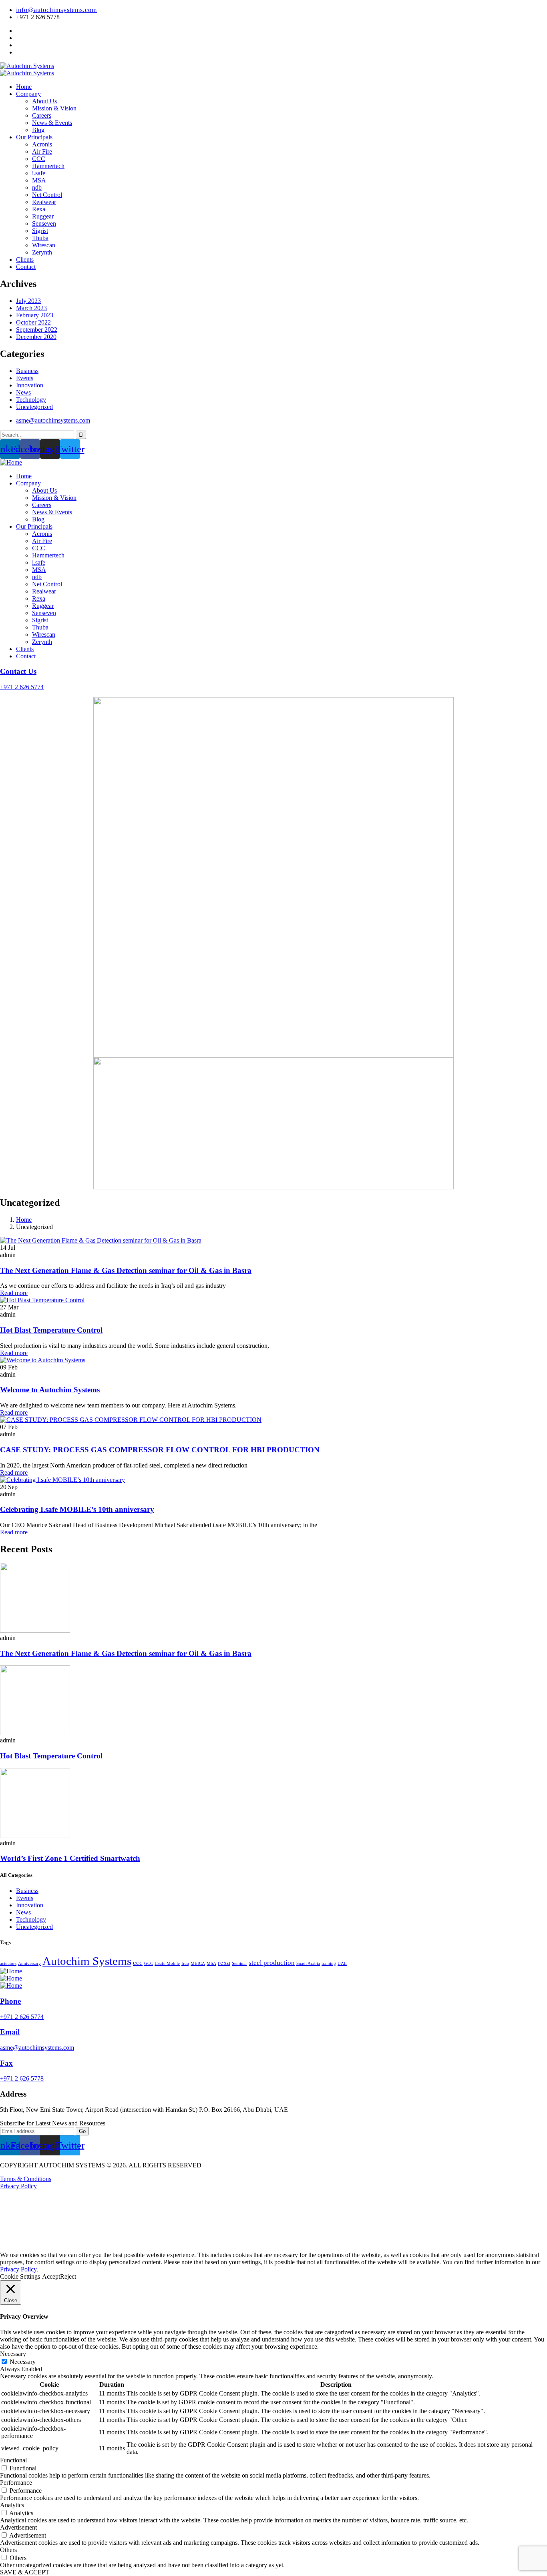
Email (10, 2032)
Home (24, 1220)
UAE (342, 1964)
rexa (224, 1963)
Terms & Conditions (26, 2179)
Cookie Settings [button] (20, 2276)
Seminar (239, 1964)
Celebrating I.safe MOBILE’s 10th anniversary (77, 1509)
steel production (272, 1963)
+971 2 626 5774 (22, 687)
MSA (211, 1964)
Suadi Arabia (308, 1964)
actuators (8, 1964)
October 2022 (33, 322)
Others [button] (8, 2550)
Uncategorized (34, 407)
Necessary (23, 2362)
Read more (14, 1293)
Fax (6, 2063)
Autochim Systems (87, 1961)
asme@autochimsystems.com (37, 2048)
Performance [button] (16, 2483)
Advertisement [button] (18, 2527)
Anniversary (29, 1964)
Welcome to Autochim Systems (50, 1390)
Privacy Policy (18, 2186)
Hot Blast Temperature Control (51, 1330)
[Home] (11, 462)
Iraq (185, 1964)
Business (27, 371)
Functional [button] (13, 2460)
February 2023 (35, 315)
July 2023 (28, 301)
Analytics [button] (12, 2505)
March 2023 (31, 308)
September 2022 (37, 330)
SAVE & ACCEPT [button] (25, 2572)
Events (25, 378)
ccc (138, 1963)
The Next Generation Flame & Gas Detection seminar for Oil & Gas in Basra (126, 1270)
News (23, 392)
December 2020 (36, 337)
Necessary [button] (13, 2354)
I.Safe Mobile (167, 1964)
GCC (149, 1964)
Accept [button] (51, 2276)
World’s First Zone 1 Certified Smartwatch (70, 1858)
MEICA (198, 1964)
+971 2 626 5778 (22, 2078)
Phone (10, 2001)
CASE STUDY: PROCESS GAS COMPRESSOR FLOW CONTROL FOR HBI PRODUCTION (160, 1450)
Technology (31, 400)
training (329, 1964)
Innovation (30, 385)
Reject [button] (68, 2276)
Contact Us (18, 671)
